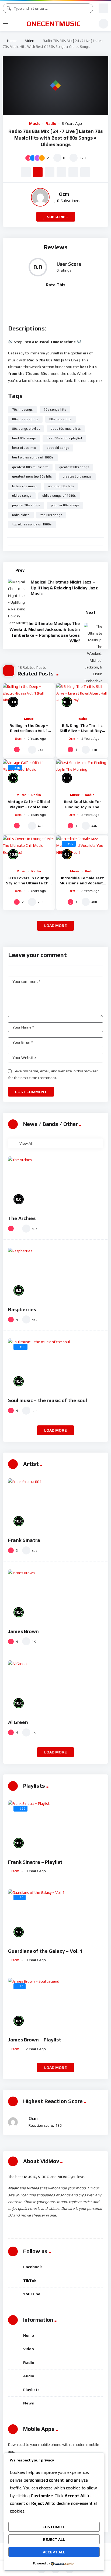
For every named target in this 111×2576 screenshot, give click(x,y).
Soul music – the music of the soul (48, 1400)
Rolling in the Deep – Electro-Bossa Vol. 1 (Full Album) (29, 731)
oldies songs (22, 496)
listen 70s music (25, 486)
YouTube (32, 2294)
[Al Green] (55, 1687)
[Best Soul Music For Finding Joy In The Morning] (82, 774)
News (29, 2403)
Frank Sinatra (24, 1540)
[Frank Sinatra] (55, 1505)
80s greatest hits (25, 419)
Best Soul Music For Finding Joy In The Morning (82, 807)
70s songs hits (55, 410)
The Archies (22, 1218)
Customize (54, 2527)
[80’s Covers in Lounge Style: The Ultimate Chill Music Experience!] (29, 850)
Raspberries (22, 1309)
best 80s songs (24, 438)
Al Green (18, 1722)
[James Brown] (55, 1596)
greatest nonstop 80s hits (32, 476)
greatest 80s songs (74, 467)
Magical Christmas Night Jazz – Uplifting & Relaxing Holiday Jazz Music (64, 588)
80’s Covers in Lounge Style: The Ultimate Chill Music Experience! (29, 883)
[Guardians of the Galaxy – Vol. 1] (55, 1916)
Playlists (31, 2390)
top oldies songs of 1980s (32, 524)
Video (30, 41)
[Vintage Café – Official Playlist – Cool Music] (29, 774)
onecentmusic (53, 24)
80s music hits (60, 419)
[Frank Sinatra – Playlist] (55, 1827)
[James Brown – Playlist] (55, 2005)
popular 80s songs (65, 505)
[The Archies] (55, 1183)
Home (11, 41)
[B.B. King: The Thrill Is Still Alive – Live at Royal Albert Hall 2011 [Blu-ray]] (82, 698)
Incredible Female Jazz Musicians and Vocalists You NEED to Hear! (82, 883)
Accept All (54, 2552)
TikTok (30, 2280)
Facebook (32, 2267)
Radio (51, 123)
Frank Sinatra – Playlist (35, 1862)
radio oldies (21, 515)
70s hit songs (22, 410)
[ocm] (40, 197)
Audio (29, 2376)
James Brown (23, 1631)
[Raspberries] (55, 1274)
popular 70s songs (26, 505)
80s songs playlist (26, 429)
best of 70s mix (24, 448)
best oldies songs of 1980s (33, 457)
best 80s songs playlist (64, 438)
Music (35, 123)
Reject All (54, 2539)
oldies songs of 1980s (59, 496)
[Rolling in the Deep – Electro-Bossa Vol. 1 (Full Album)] (29, 698)
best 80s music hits (66, 429)
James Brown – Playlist (35, 2040)
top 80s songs (51, 515)
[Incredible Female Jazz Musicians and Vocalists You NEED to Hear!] (82, 850)
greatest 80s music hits (30, 467)
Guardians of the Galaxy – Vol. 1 (45, 1951)
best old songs (58, 448)
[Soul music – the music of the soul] (55, 1365)
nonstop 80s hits (61, 486)
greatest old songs (77, 476)
